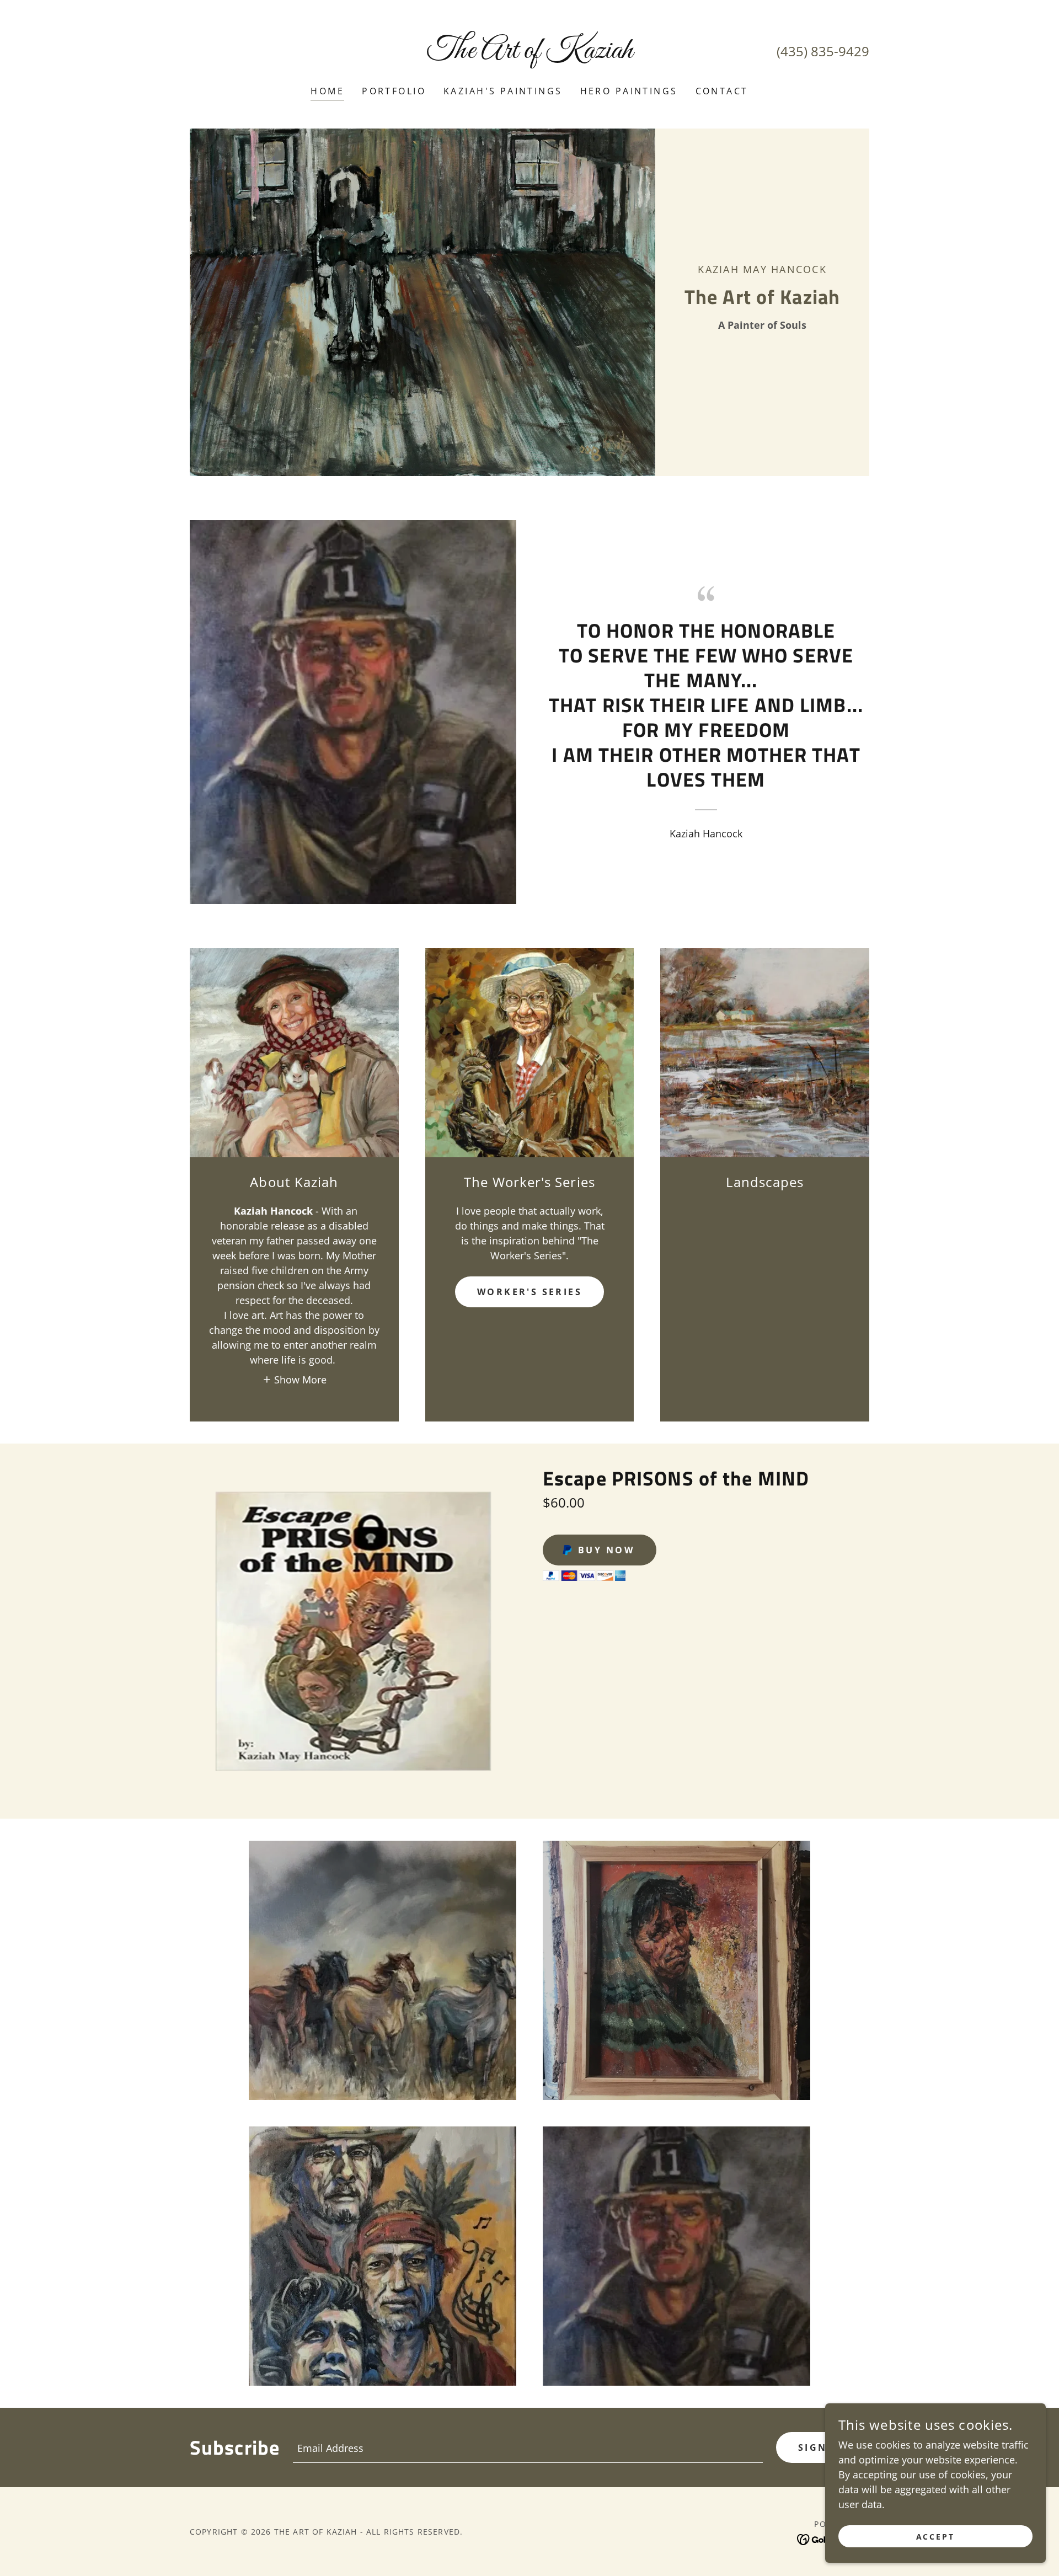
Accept (936, 2537)
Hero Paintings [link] (629, 91)
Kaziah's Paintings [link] (503, 91)
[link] (530, 54)
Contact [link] (722, 91)
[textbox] (528, 2447)
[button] (295, 1379)
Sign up (823, 2447)
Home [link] (327, 91)
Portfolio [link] (394, 91)
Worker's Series (529, 1292)
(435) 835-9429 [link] (823, 51)
